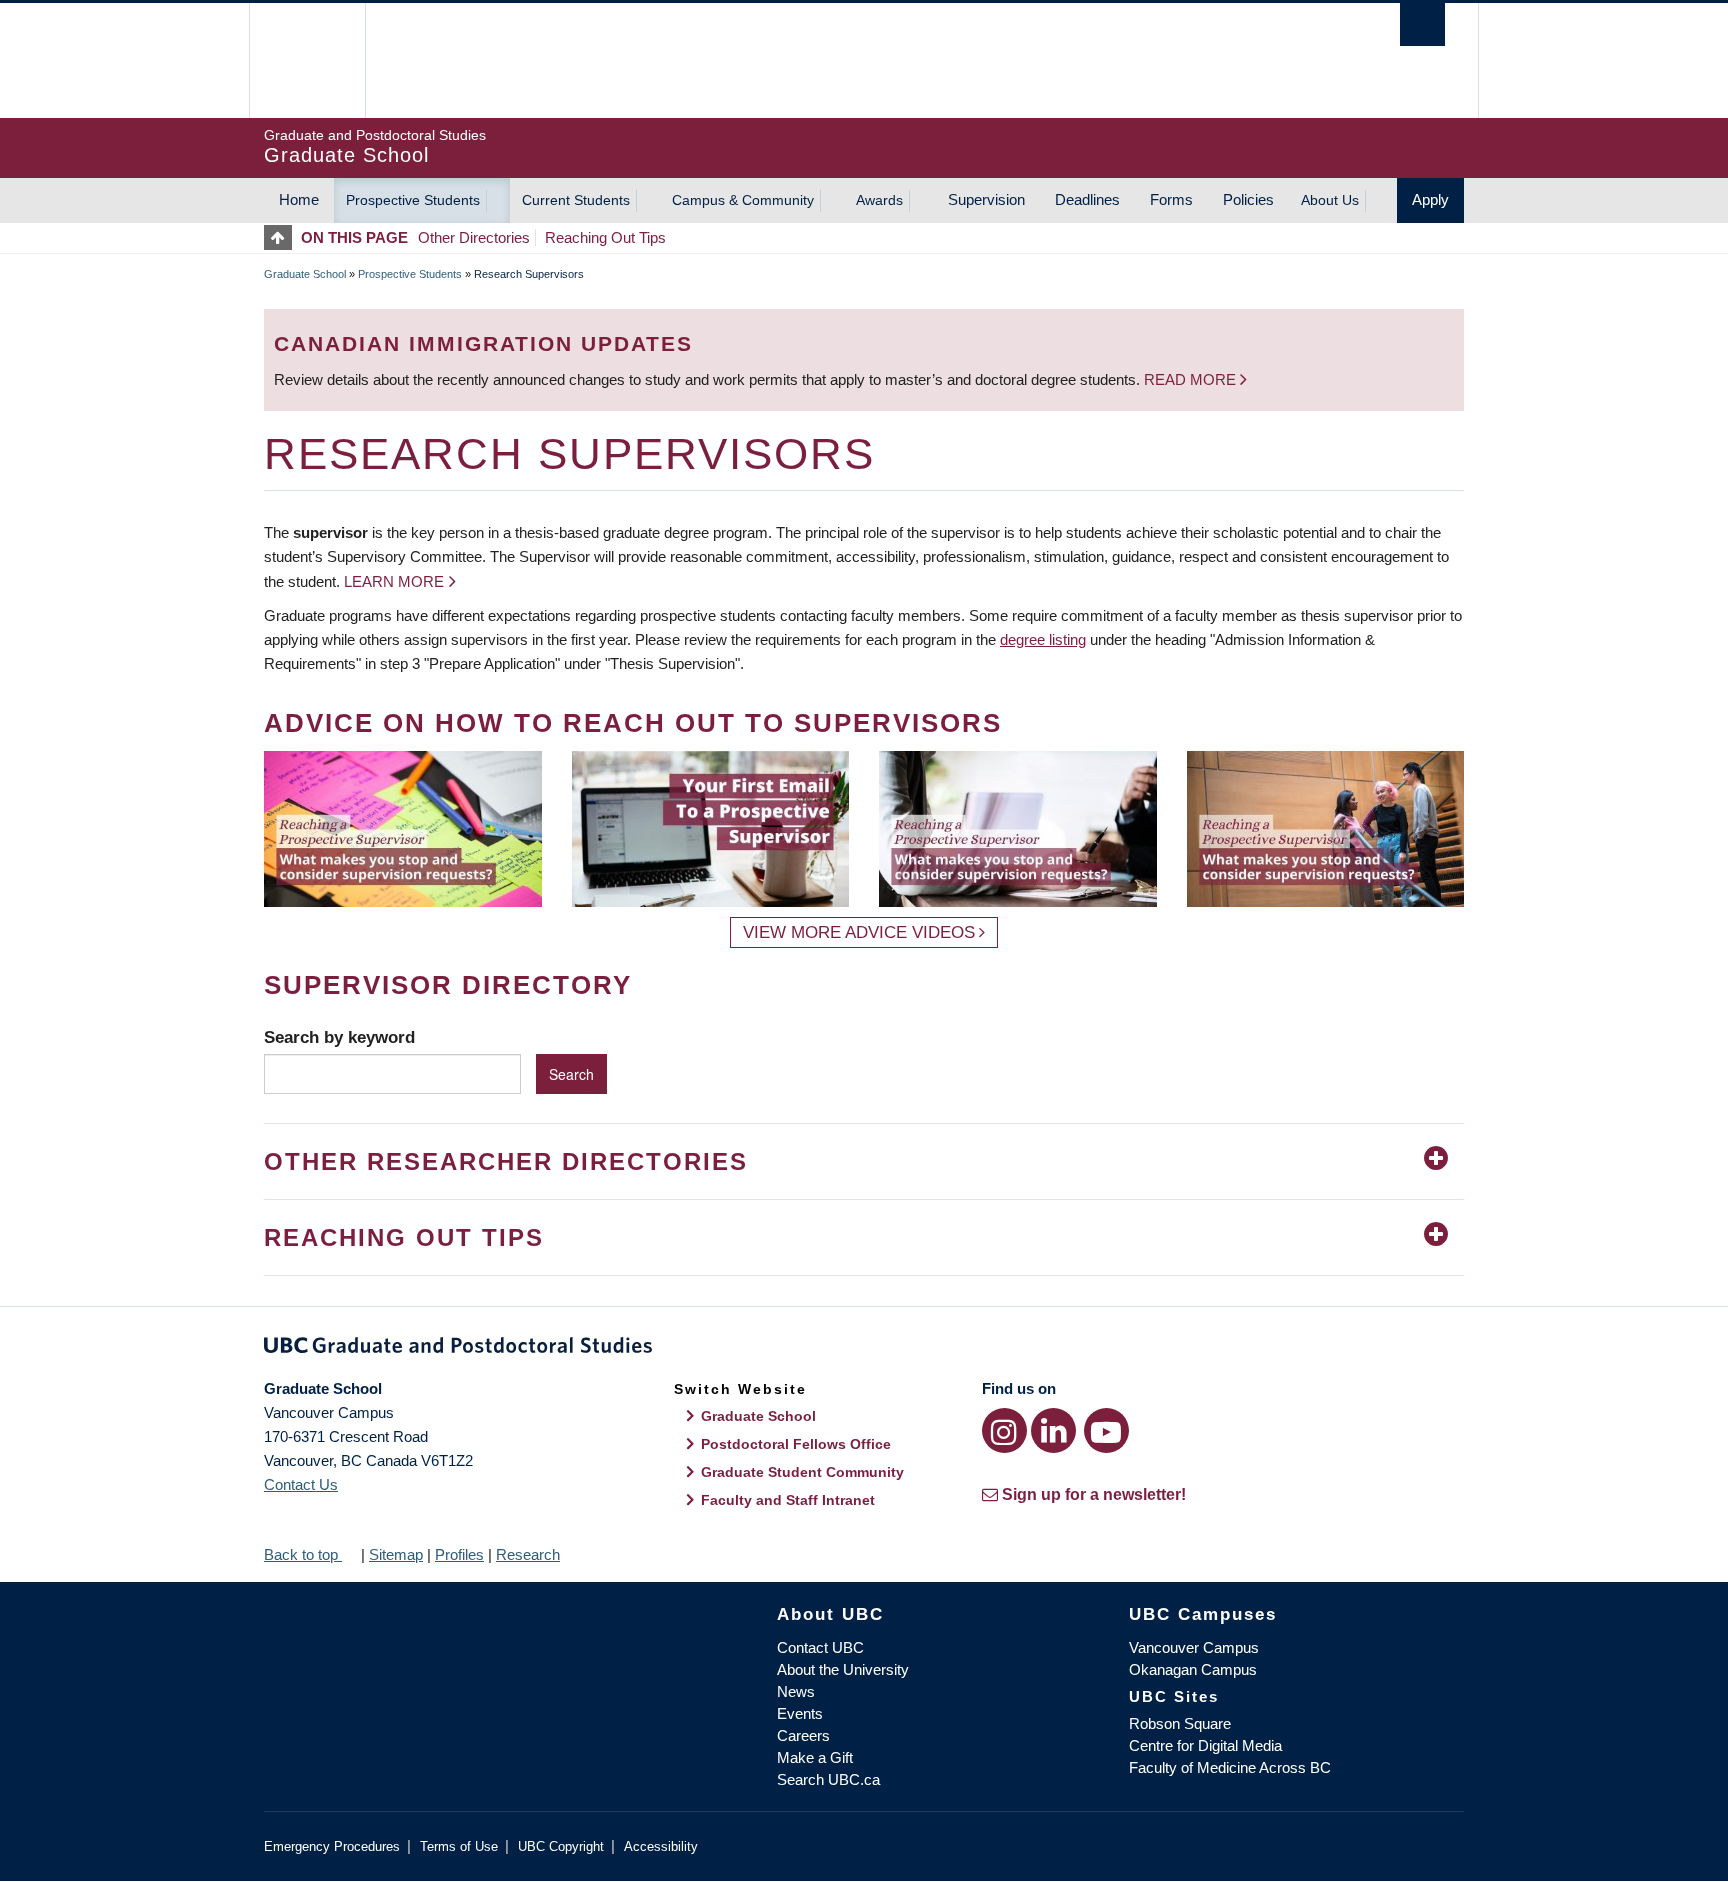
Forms (1171, 199)
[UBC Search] (1422, 24)
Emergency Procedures (332, 1846)
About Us (1330, 200)
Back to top (303, 1554)
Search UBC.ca (828, 1779)
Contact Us (301, 1484)
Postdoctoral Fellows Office (796, 1444)
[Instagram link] (1004, 1430)
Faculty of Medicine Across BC (1230, 1767)
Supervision (986, 199)
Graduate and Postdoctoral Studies (864, 1349)
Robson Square (1180, 1723)
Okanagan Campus (1193, 1669)
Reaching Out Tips (605, 237)
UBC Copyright (561, 1846)
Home (299, 199)
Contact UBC (820, 1647)
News (796, 1691)
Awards (879, 200)
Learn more (394, 581)
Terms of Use (459, 1846)
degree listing (1043, 639)
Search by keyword (339, 1037)
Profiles (459, 1554)
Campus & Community (743, 200)
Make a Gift (815, 1757)
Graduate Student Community (802, 1472)
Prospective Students (413, 200)
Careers (803, 1735)
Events (800, 1713)
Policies (1248, 199)
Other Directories (474, 237)
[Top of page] (282, 237)
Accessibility (661, 1846)
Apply (1430, 199)
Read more (1192, 379)
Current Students (576, 200)
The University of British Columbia (306, 60)
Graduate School (305, 274)
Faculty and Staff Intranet (788, 1500)
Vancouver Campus (1194, 1647)
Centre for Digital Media (1205, 1745)
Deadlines (1087, 199)
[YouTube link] (1106, 1430)
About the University (843, 1669)
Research (528, 1554)
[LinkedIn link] (1053, 1430)
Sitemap (396, 1554)
